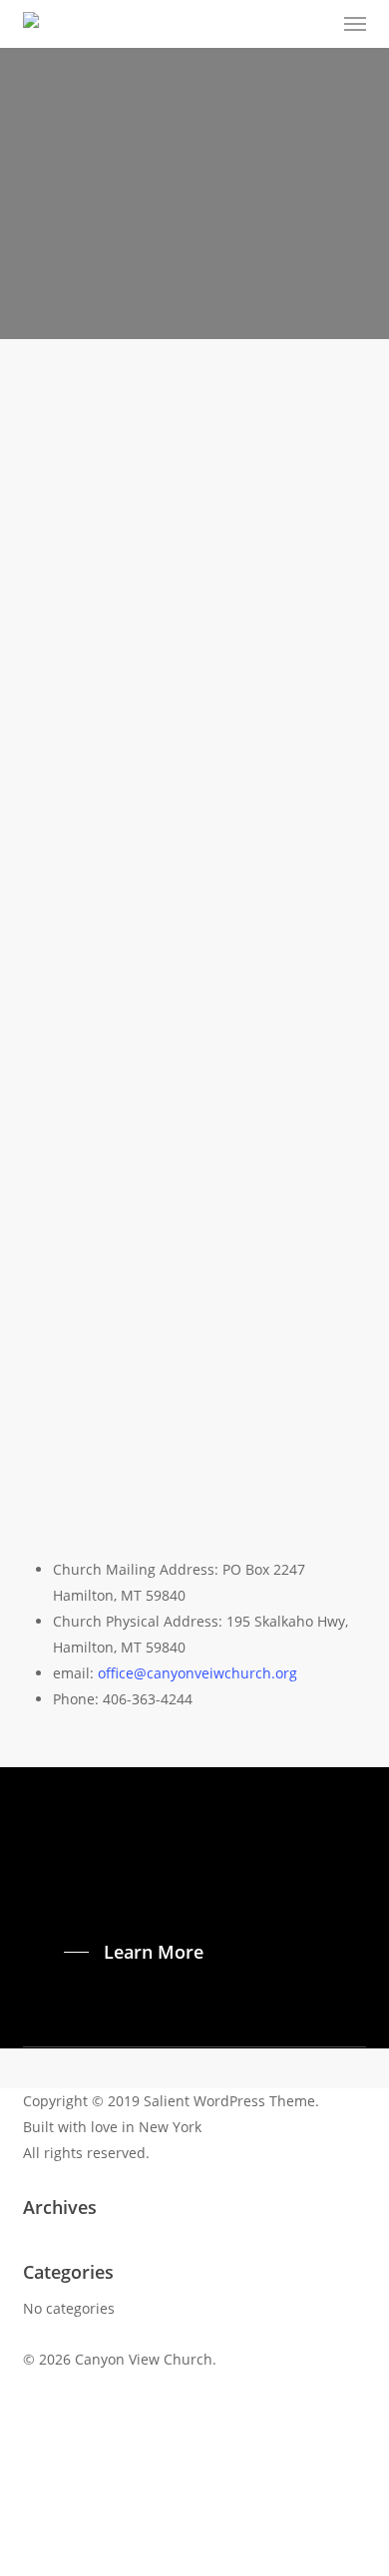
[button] (355, 24)
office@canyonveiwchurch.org (197, 1673)
